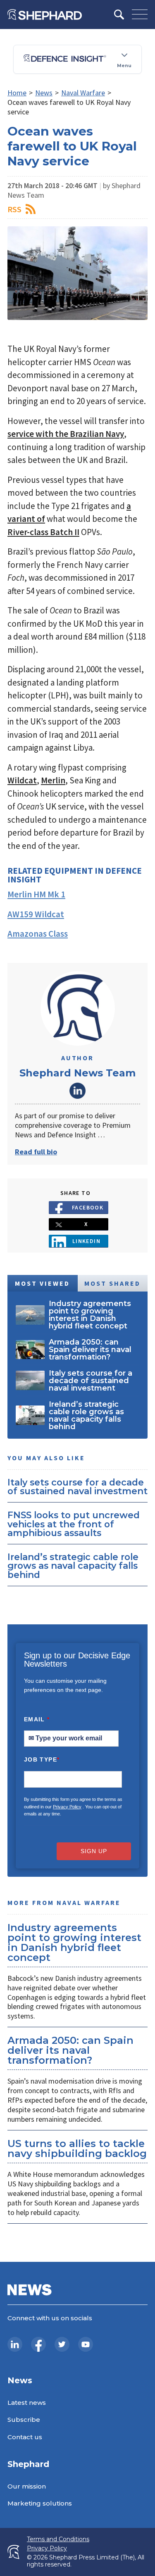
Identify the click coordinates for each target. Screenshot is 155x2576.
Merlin (53, 780)
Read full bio (36, 1152)
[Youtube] (86, 2344)
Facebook (88, 1207)
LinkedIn (78, 1091)
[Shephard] (45, 15)
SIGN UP (94, 1851)
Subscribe (24, 2420)
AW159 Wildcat (36, 914)
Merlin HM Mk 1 (36, 894)
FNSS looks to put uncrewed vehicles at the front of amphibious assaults (74, 1524)
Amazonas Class (38, 934)
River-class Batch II (43, 532)
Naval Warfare (83, 93)
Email (37, 1719)
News (44, 93)
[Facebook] (38, 2344)
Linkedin (87, 1241)
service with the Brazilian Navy (66, 434)
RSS (14, 209)
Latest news (27, 2403)
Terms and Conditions (58, 2539)
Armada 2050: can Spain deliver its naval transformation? (70, 2050)
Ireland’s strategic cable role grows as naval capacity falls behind (73, 1566)
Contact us (25, 2437)
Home (17, 93)
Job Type (42, 1759)
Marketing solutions (40, 2503)
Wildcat (22, 780)
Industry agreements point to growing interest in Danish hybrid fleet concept (74, 1942)
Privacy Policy (67, 1807)
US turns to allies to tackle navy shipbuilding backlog (77, 2148)
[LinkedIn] (15, 2344)
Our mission (27, 2486)
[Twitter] (62, 2344)
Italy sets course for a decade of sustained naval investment (77, 1487)
